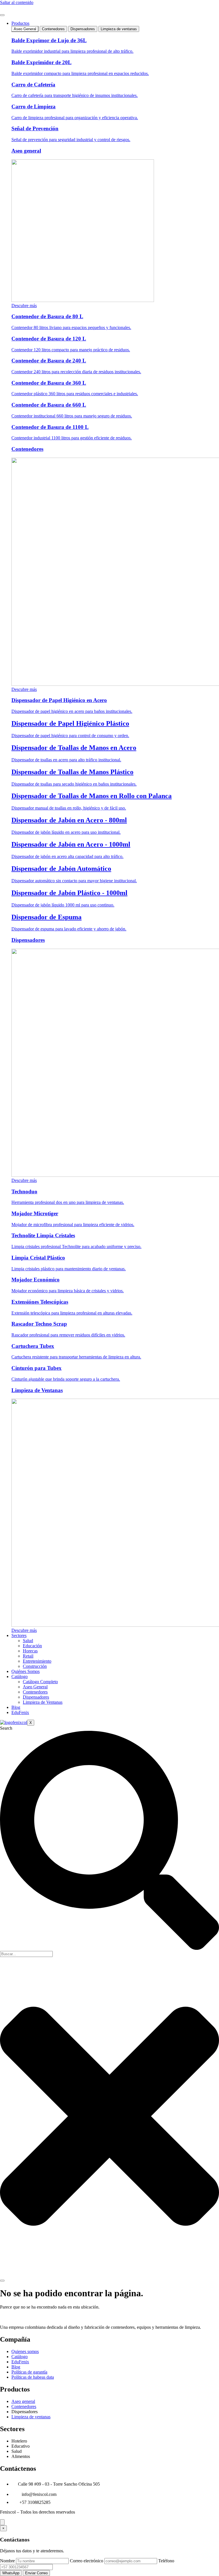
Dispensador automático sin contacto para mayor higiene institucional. (74, 881)
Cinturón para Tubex (36, 1368)
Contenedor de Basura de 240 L (49, 361)
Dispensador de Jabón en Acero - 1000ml (71, 844)
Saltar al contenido (17, 2)
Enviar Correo (36, 2573)
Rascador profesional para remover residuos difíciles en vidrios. (68, 1335)
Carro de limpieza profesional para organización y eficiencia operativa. (75, 118)
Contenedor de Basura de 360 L (49, 383)
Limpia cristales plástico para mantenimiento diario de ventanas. (69, 1269)
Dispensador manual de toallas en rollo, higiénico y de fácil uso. (69, 808)
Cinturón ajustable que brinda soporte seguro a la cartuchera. (66, 1379)
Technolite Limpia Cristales (43, 1235)
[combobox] (26, 1954)
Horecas (30, 1651)
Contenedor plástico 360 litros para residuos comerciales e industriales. (75, 394)
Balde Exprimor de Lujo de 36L (49, 40)
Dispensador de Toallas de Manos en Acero (74, 748)
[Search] (2, 2281)
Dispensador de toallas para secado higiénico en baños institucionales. (74, 784)
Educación (32, 1646)
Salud (28, 1641)
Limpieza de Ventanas (37, 1390)
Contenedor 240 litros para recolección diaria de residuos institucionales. (76, 372)
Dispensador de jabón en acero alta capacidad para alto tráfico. (67, 856)
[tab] (25, 29)
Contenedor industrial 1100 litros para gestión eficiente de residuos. (72, 438)
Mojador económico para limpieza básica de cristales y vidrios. (68, 1291)
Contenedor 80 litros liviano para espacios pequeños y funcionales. (71, 327)
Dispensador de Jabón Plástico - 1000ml (69, 893)
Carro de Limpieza (34, 107)
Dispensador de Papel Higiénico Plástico (70, 723)
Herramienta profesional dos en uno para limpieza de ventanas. (68, 1202)
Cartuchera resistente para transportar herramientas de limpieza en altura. (76, 1357)
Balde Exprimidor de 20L (41, 62)
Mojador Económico (36, 1280)
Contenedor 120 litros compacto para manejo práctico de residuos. (71, 350)
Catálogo (20, 1677)
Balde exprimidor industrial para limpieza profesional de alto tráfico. (72, 51)
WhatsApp (11, 2573)
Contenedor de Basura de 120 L (49, 339)
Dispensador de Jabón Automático (61, 869)
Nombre (7, 2561)
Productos (20, 23)
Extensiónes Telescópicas (40, 1302)
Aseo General (35, 1687)
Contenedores (27, 449)
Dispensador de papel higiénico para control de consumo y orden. (70, 736)
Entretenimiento (37, 1661)
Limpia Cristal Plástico (38, 1258)
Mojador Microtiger (35, 1213)
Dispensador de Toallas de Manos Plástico (72, 772)
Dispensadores (28, 940)
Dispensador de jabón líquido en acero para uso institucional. (66, 832)
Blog (16, 1707)
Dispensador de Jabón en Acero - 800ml (69, 820)
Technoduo (24, 1191)
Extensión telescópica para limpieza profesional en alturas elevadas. (72, 1313)
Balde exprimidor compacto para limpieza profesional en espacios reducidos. (80, 73)
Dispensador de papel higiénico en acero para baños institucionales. (72, 711)
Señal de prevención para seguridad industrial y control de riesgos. (71, 140)
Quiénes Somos (26, 1671)
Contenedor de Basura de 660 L (49, 405)
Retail (28, 1656)
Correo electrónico (87, 2561)
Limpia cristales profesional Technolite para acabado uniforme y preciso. (76, 1247)
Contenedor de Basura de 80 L (47, 316)
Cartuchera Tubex (33, 1346)
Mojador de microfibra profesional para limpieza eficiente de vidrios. (73, 1225)
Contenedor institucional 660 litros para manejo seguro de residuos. (72, 416)
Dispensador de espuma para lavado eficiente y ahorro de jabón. (69, 929)
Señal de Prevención (35, 128)
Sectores (19, 1635)
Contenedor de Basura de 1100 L (50, 427)
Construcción (35, 1666)
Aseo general (26, 151)
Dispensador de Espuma (46, 917)
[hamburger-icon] (2, 15)
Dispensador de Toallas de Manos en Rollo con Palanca (92, 796)
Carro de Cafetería (33, 85)
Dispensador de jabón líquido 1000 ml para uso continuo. (63, 905)
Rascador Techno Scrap (39, 1324)
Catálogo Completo (40, 1682)
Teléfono (166, 2561)
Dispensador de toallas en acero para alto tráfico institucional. (66, 760)
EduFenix (20, 1712)
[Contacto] (2, 2522)
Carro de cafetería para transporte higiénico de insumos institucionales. (75, 95)
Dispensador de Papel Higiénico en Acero (59, 700)
